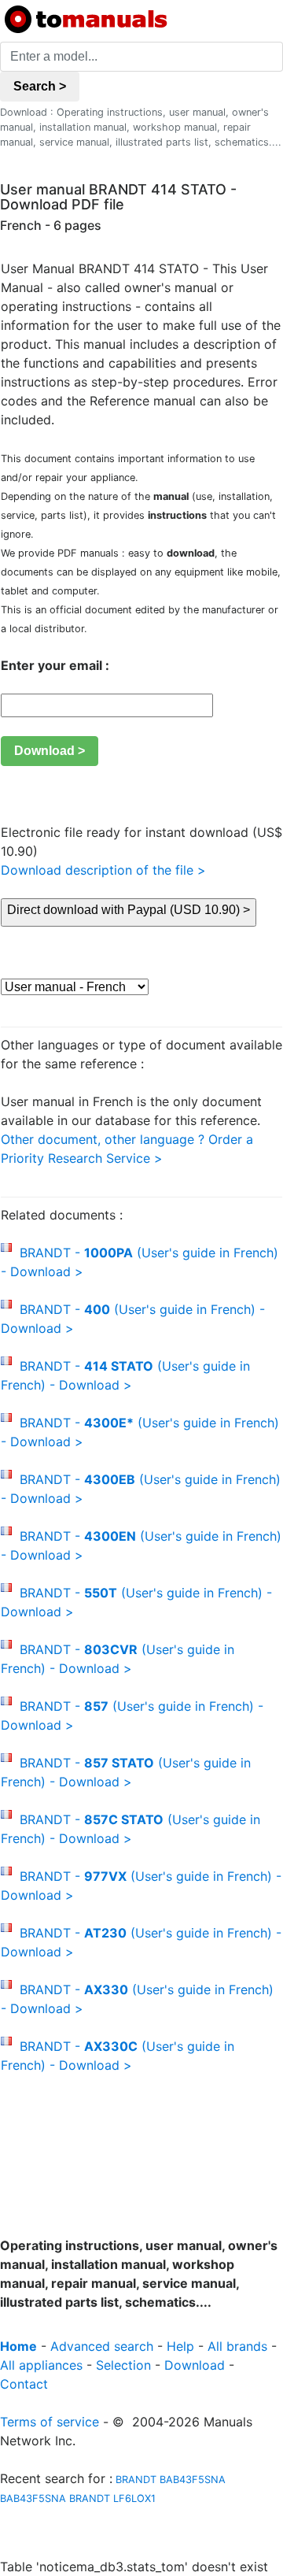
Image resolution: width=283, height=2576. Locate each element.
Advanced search (102, 2346)
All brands (237, 2346)
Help (180, 2346)
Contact (24, 2384)
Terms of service (50, 2422)
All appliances (41, 2365)
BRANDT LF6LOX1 (112, 2498)
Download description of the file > (103, 870)
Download (195, 2365)
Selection (123, 2365)
